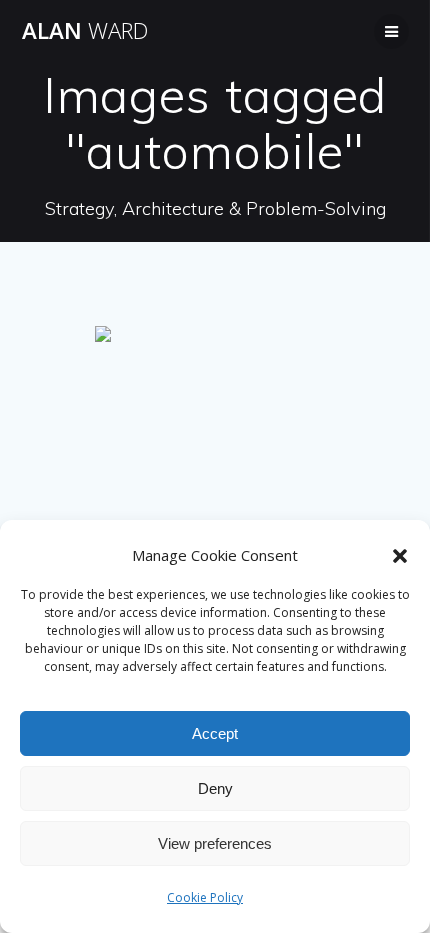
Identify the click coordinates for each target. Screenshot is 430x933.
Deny (215, 788)
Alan (85, 31)
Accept (215, 733)
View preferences (215, 843)
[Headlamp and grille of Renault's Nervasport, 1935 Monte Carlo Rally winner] (215, 406)
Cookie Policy (205, 897)
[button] (400, 556)
